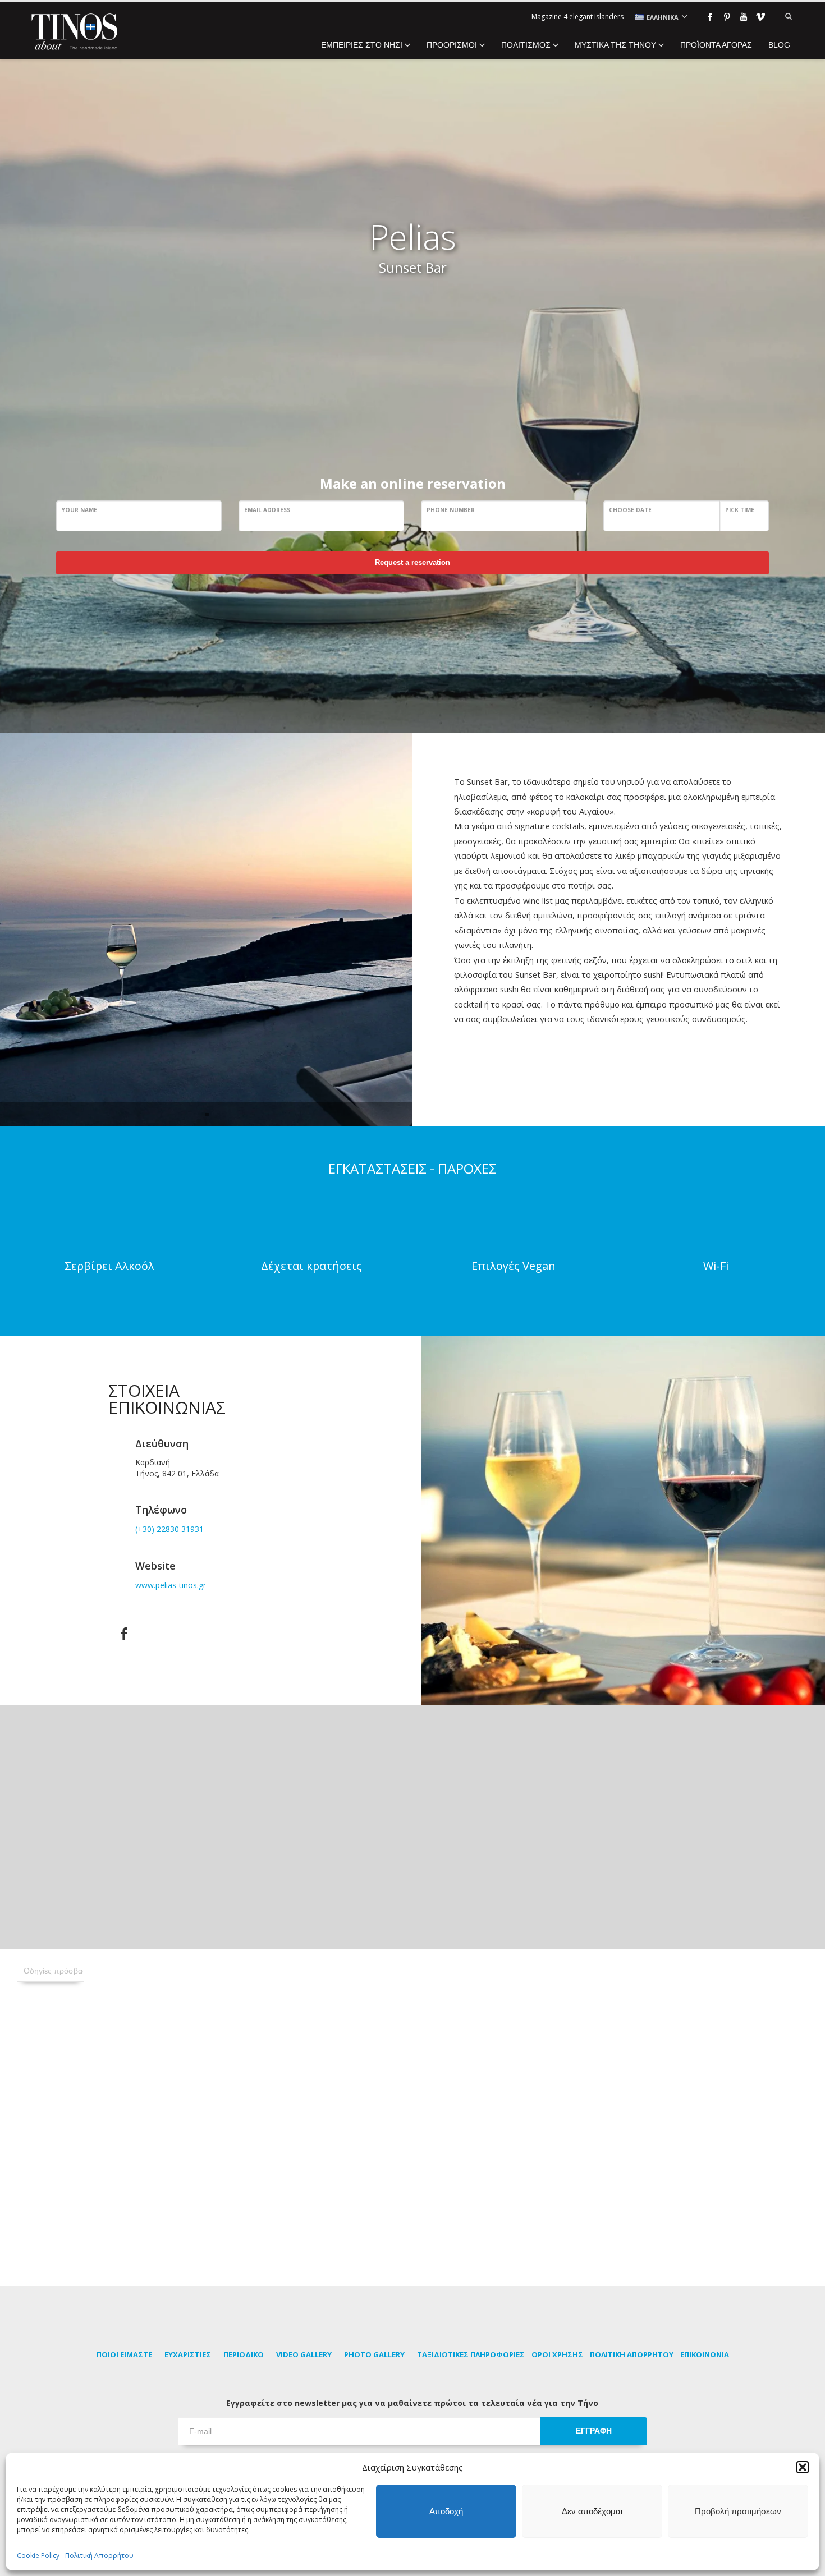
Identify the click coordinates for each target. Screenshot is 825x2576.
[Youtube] (744, 17)
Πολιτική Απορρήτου (99, 2556)
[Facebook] (710, 17)
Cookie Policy (38, 2556)
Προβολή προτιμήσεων (738, 2511)
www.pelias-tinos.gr (171, 1585)
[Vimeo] (760, 17)
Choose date (630, 510)
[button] (803, 2467)
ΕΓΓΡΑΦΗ (594, 2431)
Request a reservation (412, 562)
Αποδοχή (446, 2511)
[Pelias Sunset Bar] (206, 930)
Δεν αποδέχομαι (592, 2511)
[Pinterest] (727, 17)
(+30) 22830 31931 (169, 1529)
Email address (267, 510)
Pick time (740, 510)
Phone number (451, 510)
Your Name (79, 510)
